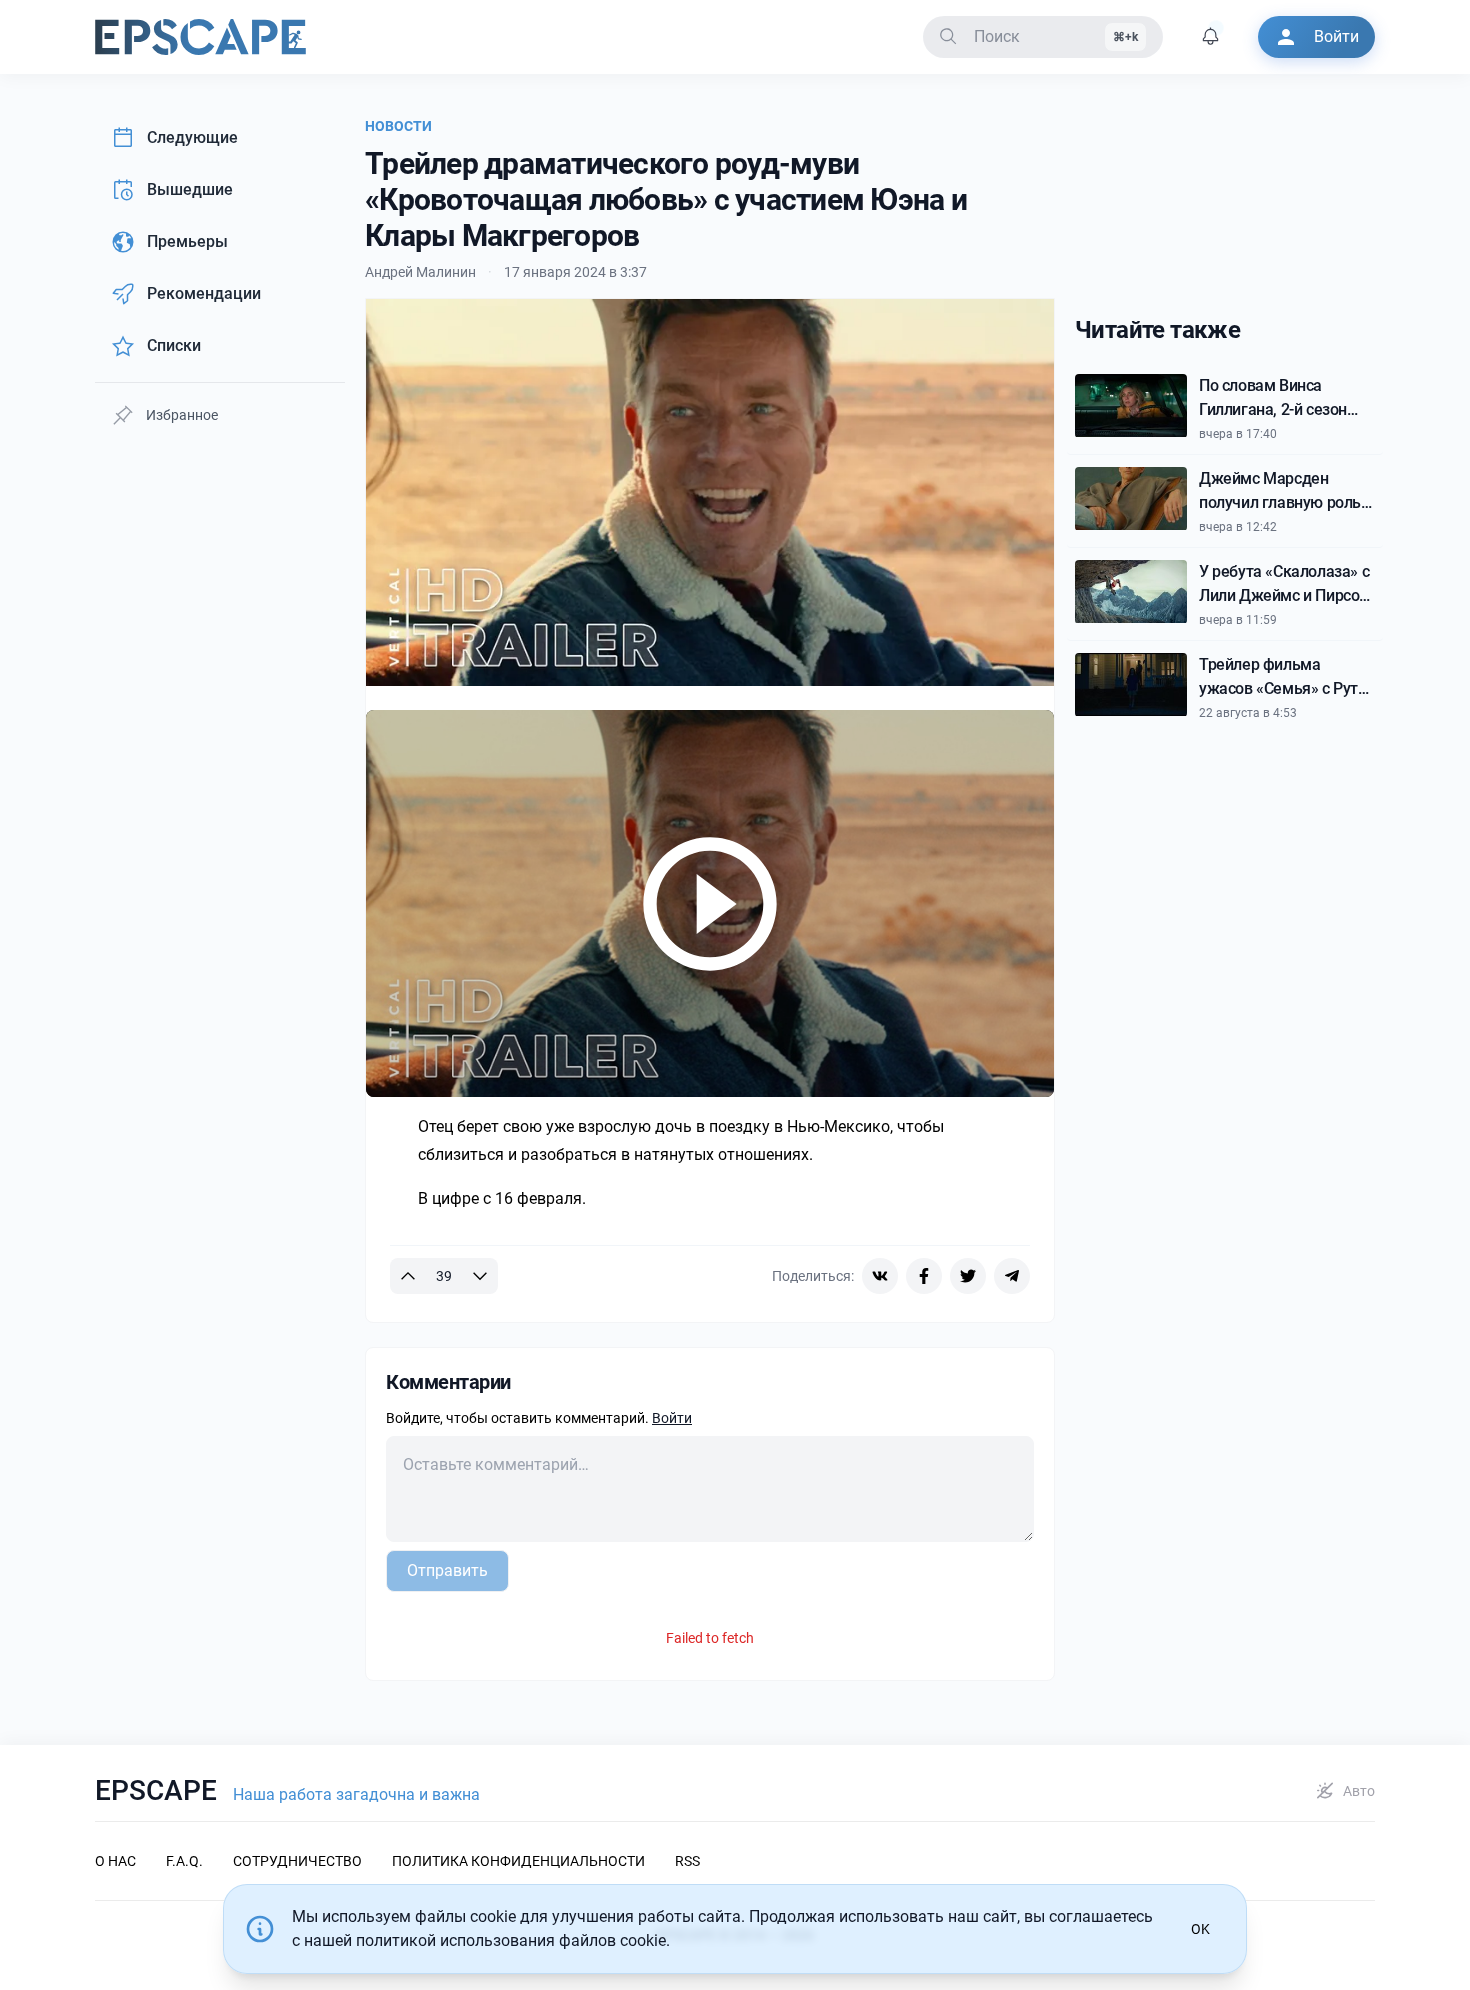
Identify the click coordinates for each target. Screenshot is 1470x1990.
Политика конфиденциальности (518, 1861)
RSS (687, 1861)
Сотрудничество (297, 1861)
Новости (398, 126)
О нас (115, 1861)
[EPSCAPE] (200, 37)
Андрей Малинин (420, 272)
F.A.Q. (184, 1861)
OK (1200, 1929)
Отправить (447, 1570)
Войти (672, 1418)
